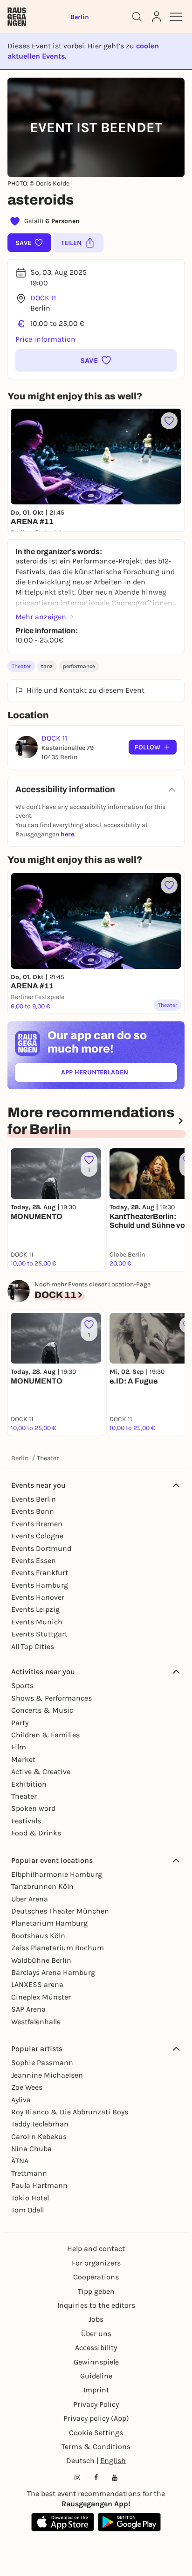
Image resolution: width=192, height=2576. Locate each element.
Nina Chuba (31, 2149)
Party (20, 1723)
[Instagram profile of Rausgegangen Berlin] (77, 2477)
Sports (22, 1685)
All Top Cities (33, 1646)
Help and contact (96, 2248)
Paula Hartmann (39, 2185)
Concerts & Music (42, 1710)
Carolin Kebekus (39, 2136)
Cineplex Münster (41, 1997)
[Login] (157, 17)
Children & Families (45, 1735)
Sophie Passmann (42, 2063)
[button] (96, 360)
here (67, 834)
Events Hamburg (40, 1585)
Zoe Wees (27, 2087)
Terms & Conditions (96, 2447)
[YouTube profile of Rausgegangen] (115, 2477)
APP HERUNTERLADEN (116, 1074)
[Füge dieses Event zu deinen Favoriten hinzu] (169, 421)
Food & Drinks (36, 1833)
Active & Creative (41, 1771)
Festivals (26, 1821)
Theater (21, 666)
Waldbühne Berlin (41, 1960)
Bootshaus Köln (38, 1936)
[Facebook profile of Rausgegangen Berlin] (96, 2477)
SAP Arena (28, 2009)
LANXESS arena (37, 1984)
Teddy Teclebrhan (40, 2124)
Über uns (96, 2334)
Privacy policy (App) (96, 2418)
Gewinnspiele (96, 2362)
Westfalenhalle (36, 2022)
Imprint (96, 2390)
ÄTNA (20, 2161)
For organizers (96, 2263)
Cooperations (96, 2277)
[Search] (137, 17)
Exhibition (29, 1784)
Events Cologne (37, 1536)
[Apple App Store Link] (63, 2522)
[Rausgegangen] (17, 17)
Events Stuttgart (39, 1634)
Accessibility (96, 2348)
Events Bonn (33, 1511)
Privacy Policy (96, 2404)
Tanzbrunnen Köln (42, 1886)
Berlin (20, 1458)
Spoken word (33, 1808)
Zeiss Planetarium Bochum (58, 1948)
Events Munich (37, 1622)
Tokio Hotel (30, 2198)
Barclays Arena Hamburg (53, 1972)
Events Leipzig (35, 1609)
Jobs (96, 2319)
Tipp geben (96, 2291)
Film (19, 1747)
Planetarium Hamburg (49, 1923)
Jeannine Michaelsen (47, 2075)
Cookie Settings (96, 2433)
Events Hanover (38, 1597)
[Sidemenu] (176, 17)
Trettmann (29, 2173)
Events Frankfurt (40, 1573)
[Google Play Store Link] (129, 2522)
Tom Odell (27, 2210)
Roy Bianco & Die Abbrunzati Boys (70, 2112)
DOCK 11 (43, 298)
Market (23, 1759)
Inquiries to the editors (96, 2305)
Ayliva (21, 2100)
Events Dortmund (41, 1548)
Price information (45, 339)
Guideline (96, 2376)
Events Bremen (37, 1524)
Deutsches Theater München (60, 1911)
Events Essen (34, 1560)
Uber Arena (30, 1899)
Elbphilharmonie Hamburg (57, 1874)
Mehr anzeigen (41, 617)
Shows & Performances (51, 1698)
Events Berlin (34, 1499)
